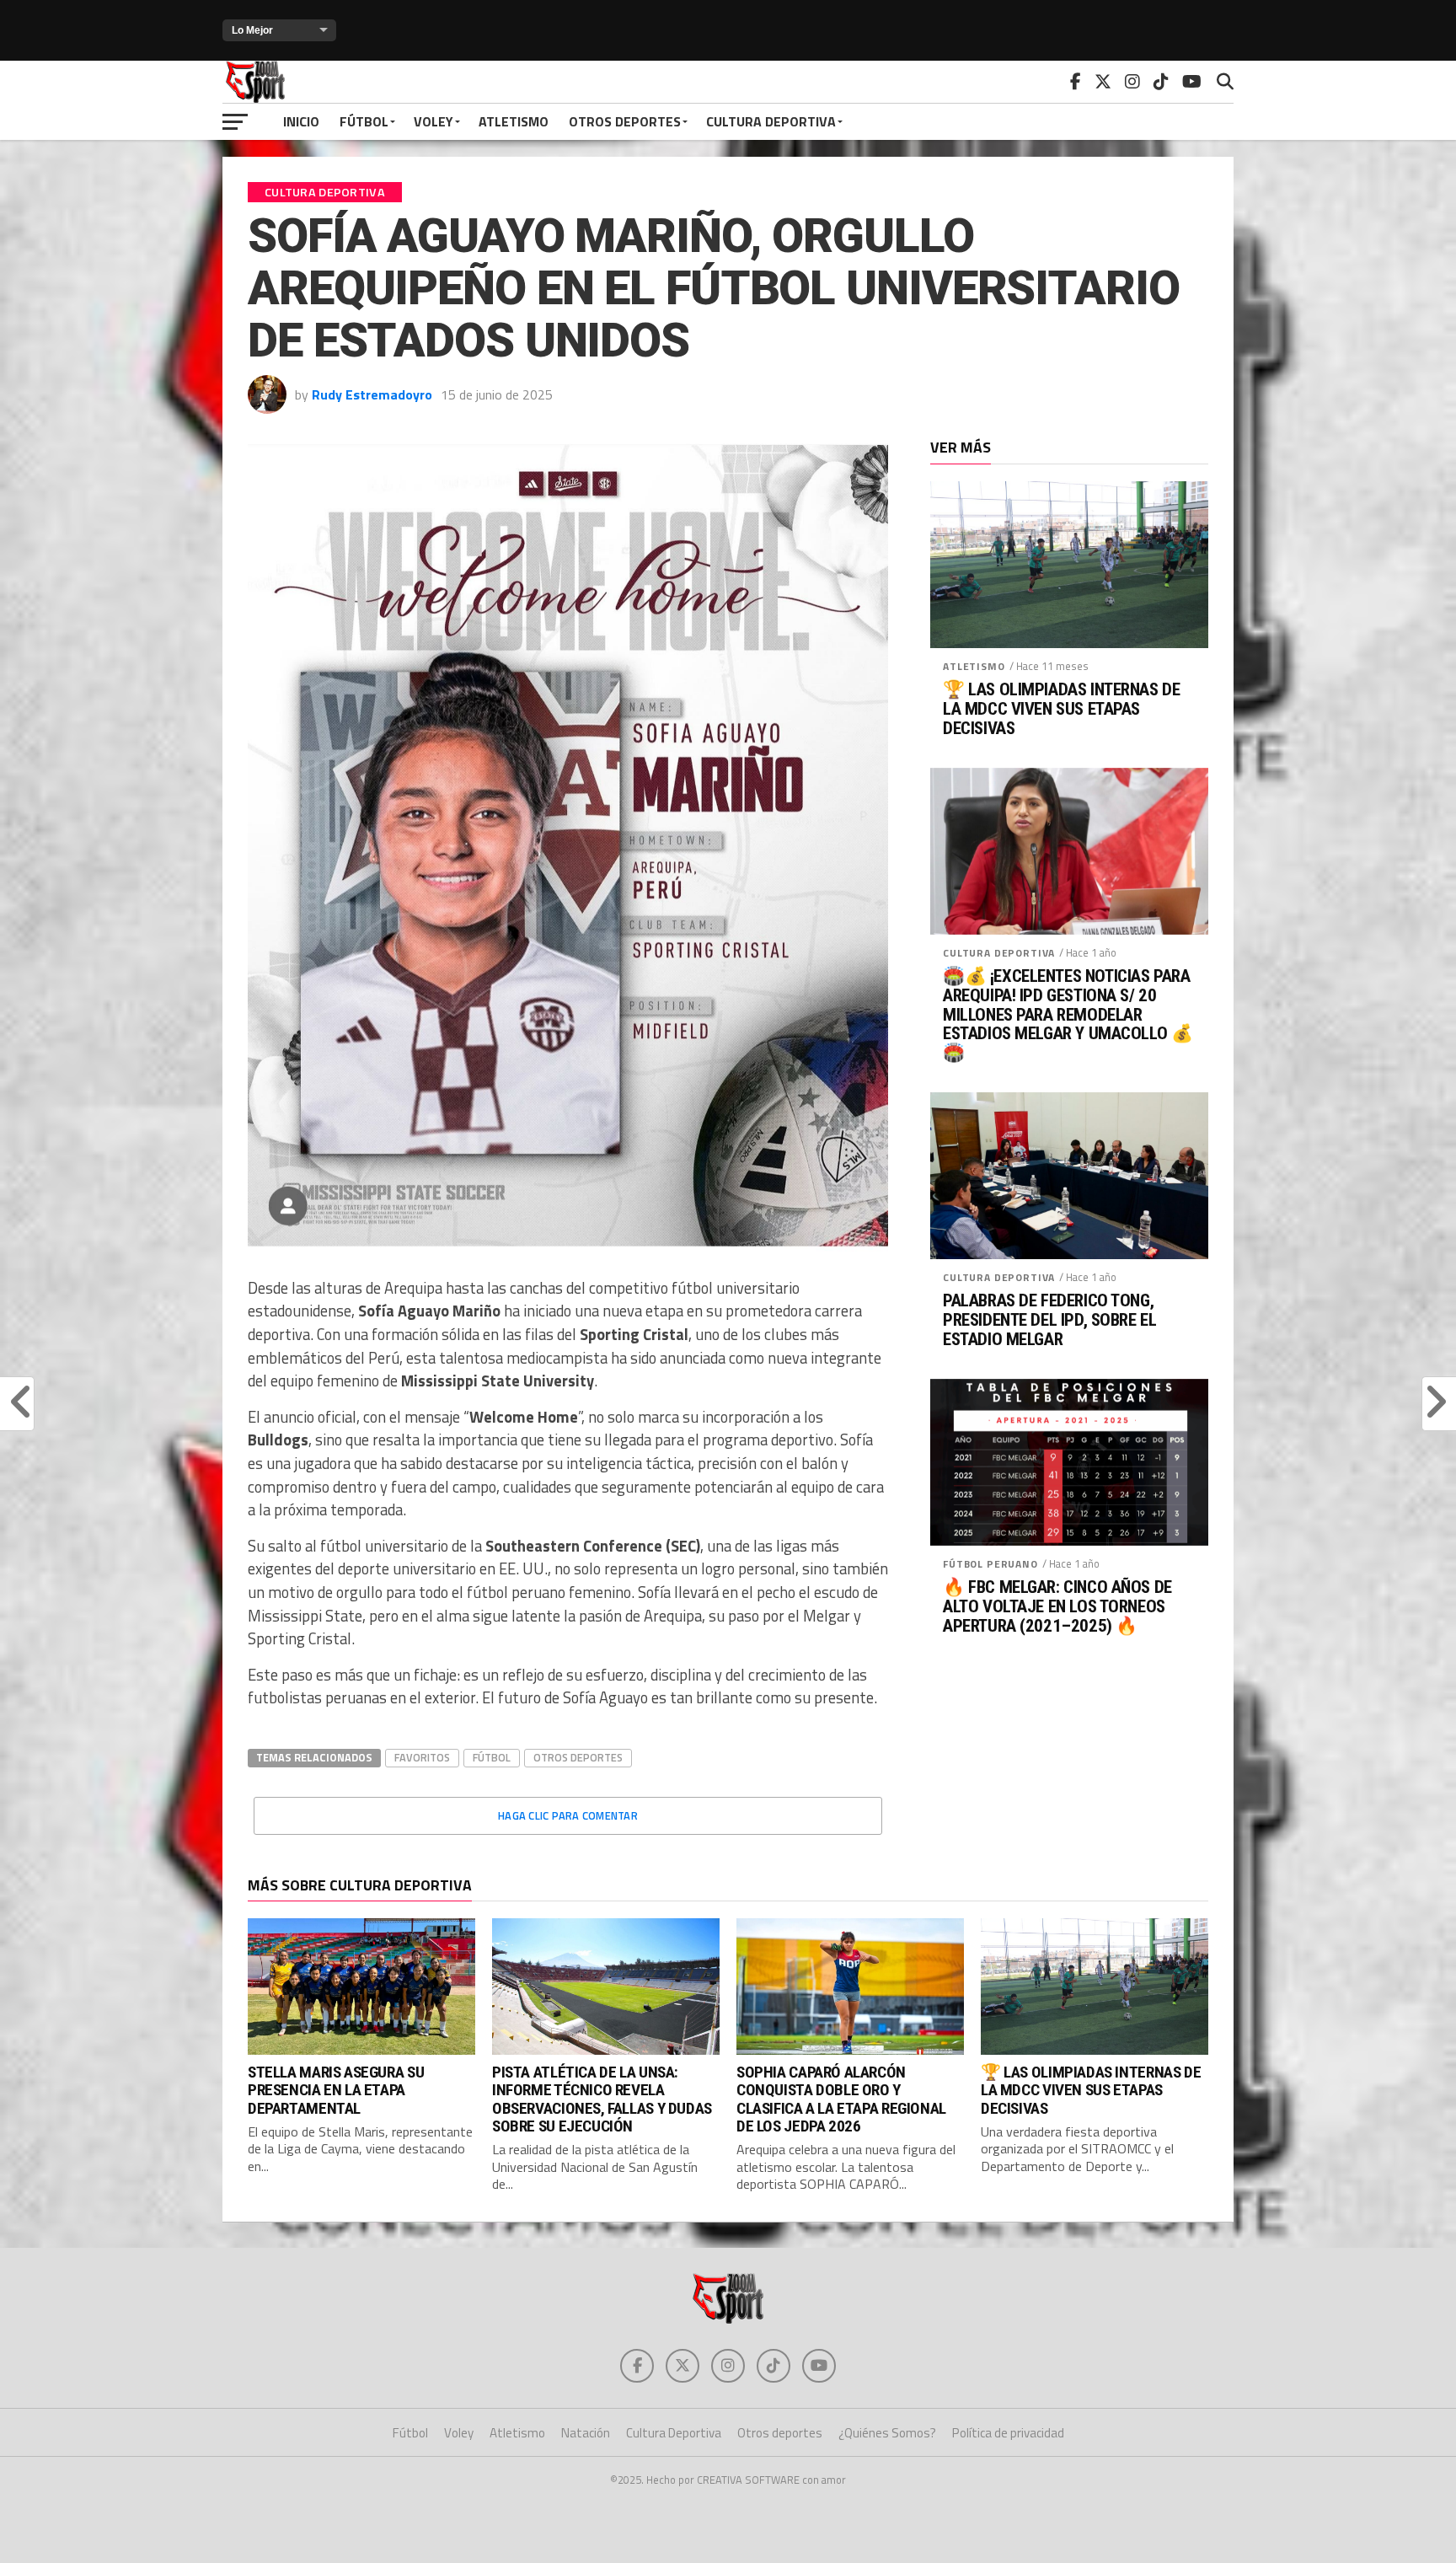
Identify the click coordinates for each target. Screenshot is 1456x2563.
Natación (586, 2433)
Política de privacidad (1008, 2433)
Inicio (301, 121)
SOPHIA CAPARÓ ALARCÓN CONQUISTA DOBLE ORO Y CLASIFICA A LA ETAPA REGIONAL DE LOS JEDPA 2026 (841, 2099)
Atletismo (514, 121)
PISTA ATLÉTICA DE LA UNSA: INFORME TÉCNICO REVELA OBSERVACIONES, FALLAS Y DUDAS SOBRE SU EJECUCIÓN (602, 2099)
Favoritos (422, 1757)
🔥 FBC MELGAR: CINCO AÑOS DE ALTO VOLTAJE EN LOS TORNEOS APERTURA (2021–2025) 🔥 (1057, 1607)
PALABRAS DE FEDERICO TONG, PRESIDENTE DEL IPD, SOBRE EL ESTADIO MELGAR (1049, 1320)
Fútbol (364, 121)
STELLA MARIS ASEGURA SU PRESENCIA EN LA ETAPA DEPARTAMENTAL (336, 2090)
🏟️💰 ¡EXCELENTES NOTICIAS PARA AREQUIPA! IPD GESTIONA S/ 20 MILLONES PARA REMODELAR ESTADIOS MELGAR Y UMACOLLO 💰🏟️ (1068, 1015)
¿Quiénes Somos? (887, 2433)
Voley (434, 121)
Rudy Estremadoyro (372, 394)
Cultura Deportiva (771, 121)
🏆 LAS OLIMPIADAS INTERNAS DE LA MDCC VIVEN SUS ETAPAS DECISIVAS (1061, 709)
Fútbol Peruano (990, 1564)
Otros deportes (625, 121)
